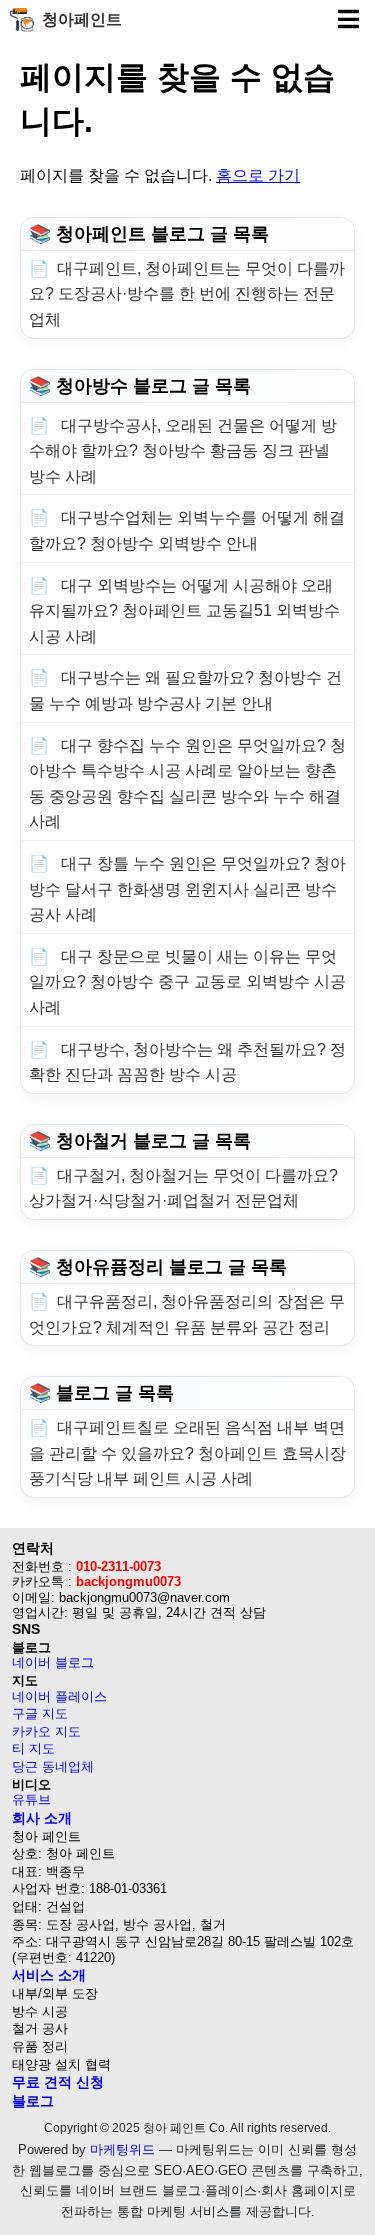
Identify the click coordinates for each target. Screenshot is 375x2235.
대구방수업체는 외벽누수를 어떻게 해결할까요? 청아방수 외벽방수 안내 (187, 530)
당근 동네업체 (53, 1766)
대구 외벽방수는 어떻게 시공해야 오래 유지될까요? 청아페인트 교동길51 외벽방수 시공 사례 (184, 611)
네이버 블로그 (53, 1662)
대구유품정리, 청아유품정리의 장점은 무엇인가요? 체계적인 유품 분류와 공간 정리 (187, 1314)
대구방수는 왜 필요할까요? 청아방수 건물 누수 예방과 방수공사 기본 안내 (185, 690)
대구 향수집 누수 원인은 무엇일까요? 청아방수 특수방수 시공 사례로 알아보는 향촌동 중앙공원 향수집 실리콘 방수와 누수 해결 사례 (187, 784)
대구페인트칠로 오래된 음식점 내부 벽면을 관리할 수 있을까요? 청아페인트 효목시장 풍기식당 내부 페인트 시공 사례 (187, 1453)
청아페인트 (82, 19)
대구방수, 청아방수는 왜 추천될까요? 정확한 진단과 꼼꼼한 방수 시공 (187, 1062)
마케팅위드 (122, 2149)
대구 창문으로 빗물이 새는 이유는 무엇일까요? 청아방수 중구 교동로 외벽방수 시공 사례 (187, 982)
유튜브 (31, 1799)
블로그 (33, 2101)
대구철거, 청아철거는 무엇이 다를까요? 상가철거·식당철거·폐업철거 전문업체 (183, 1188)
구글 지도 (40, 1713)
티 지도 (33, 1748)
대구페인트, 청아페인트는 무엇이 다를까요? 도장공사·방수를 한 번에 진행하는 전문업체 (187, 294)
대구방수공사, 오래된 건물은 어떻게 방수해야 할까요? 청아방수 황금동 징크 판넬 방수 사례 (183, 451)
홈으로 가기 (258, 175)
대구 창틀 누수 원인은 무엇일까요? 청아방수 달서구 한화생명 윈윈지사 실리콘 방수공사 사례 (187, 889)
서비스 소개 (49, 1975)
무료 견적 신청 (58, 2082)
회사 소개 (42, 1818)
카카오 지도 (46, 1731)
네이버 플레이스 (59, 1696)
